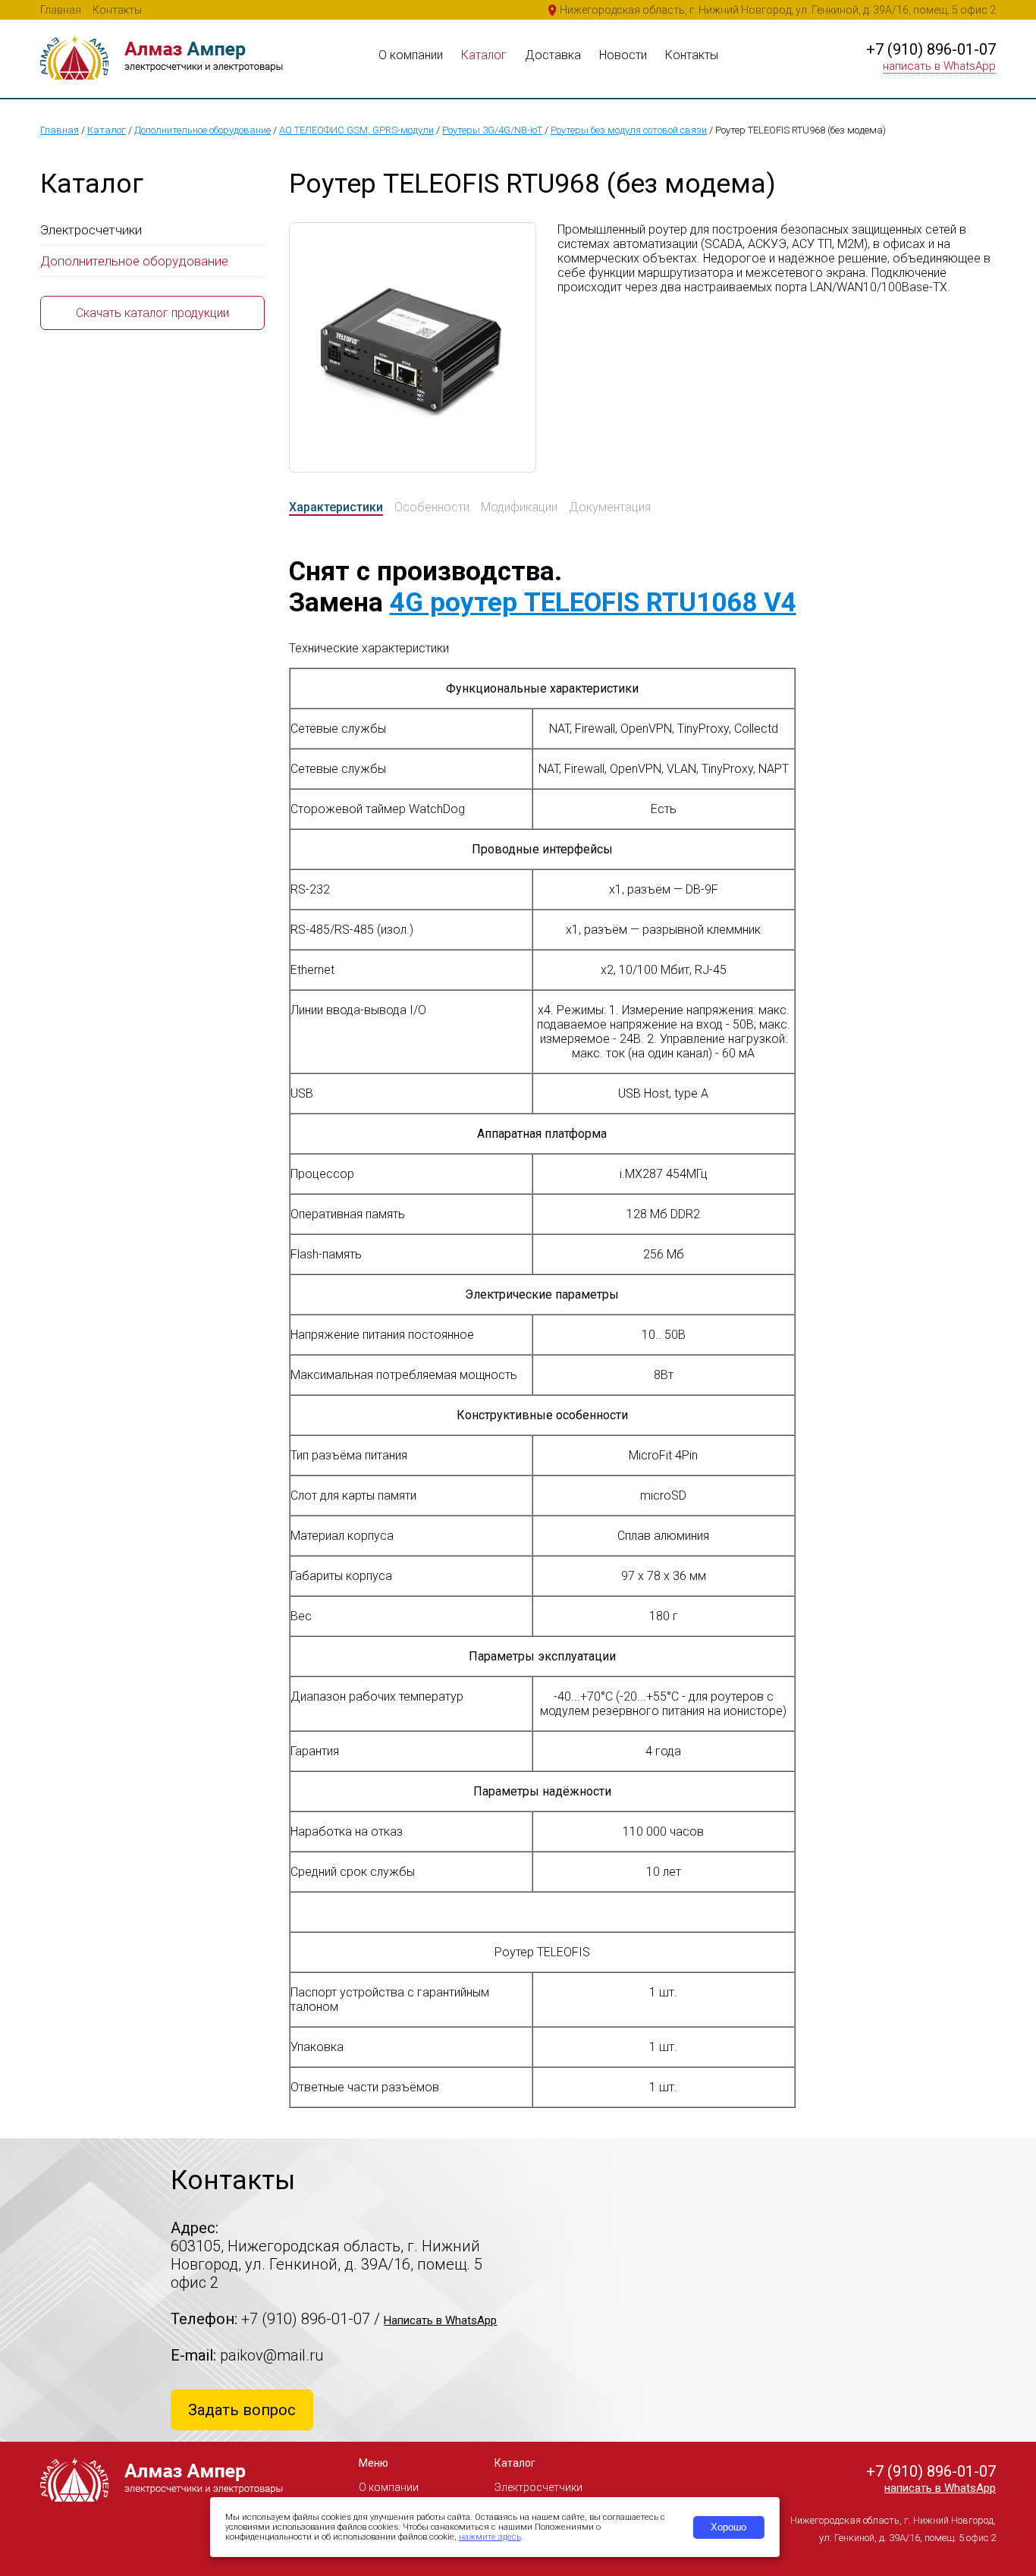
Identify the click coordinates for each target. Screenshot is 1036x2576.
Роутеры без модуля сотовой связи (629, 130)
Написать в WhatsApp (440, 2320)
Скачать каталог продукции (152, 313)
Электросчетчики (91, 230)
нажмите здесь (490, 2537)
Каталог (484, 55)
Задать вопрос (242, 2410)
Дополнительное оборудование (202, 130)
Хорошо (728, 2527)
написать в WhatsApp (939, 66)
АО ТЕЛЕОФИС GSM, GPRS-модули (356, 130)
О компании (411, 55)
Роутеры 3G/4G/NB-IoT (492, 130)
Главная (61, 10)
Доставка (553, 55)
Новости (623, 55)
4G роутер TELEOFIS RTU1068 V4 (593, 603)
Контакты (117, 10)
